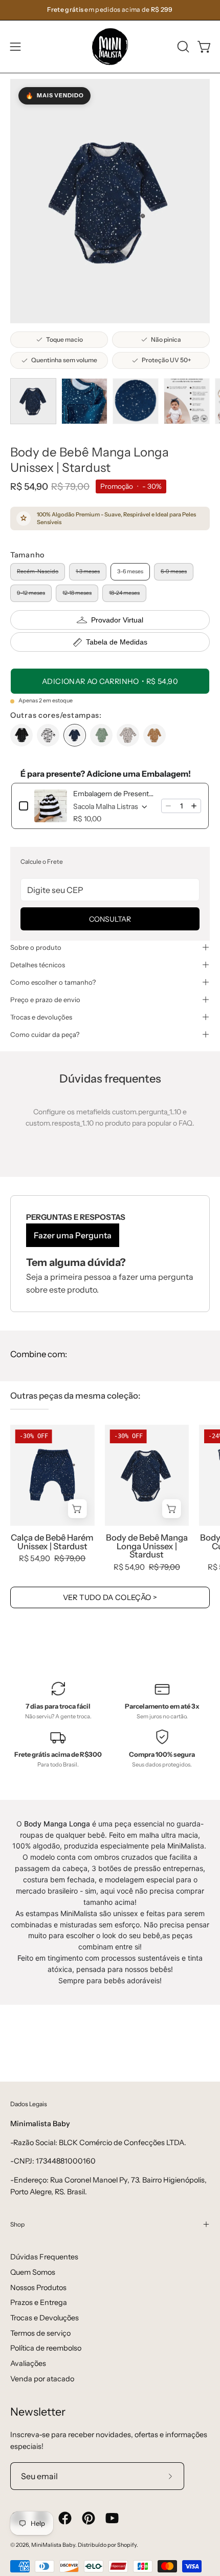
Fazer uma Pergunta (73, 1235)
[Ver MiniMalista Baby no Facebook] (65, 2518)
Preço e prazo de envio (45, 1000)
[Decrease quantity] (168, 806)
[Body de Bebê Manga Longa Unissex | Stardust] (33, 401)
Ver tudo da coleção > (110, 1597)
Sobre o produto (36, 947)
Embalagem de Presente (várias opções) (114, 794)
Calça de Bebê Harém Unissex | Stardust (52, 1542)
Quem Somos (33, 2272)
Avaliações (28, 2363)
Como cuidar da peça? (45, 1034)
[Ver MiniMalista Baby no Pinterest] (89, 2518)
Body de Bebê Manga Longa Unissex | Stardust (147, 1546)
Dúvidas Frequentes (44, 2257)
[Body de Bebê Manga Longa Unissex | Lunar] (48, 735)
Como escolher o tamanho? (53, 982)
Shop (17, 2224)
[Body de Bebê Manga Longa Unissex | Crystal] (128, 735)
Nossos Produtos (38, 2288)
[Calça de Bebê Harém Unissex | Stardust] (52, 1475)
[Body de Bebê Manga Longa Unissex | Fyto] (101, 735)
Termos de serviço (40, 2333)
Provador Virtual (117, 620)
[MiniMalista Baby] (110, 47)
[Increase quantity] (194, 806)
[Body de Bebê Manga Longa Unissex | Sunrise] (155, 735)
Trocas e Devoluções (45, 2318)
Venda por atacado (42, 2379)
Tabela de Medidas (117, 642)
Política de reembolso (46, 2348)
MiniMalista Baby (53, 2545)
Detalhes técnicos (38, 965)
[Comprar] (78, 1509)
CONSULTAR (110, 919)
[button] (182, 47)
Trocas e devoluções (41, 1017)
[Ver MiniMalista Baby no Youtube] (112, 2518)
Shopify (127, 2545)
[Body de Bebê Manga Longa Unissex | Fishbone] (21, 735)
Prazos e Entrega (39, 2302)
